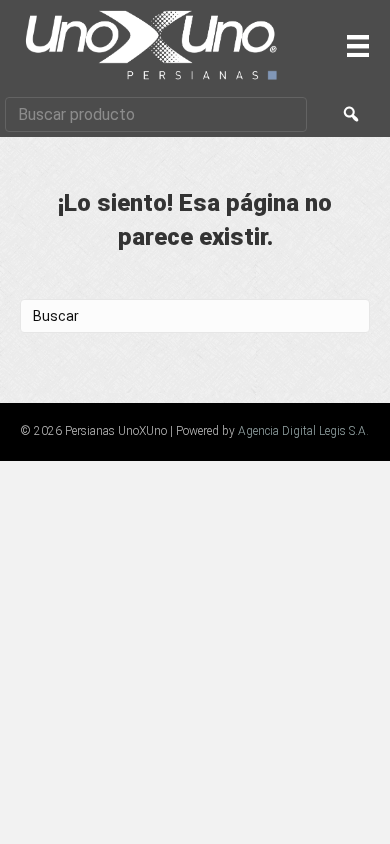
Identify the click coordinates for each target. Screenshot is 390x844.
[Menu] (358, 46)
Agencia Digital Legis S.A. (303, 431)
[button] (351, 114)
